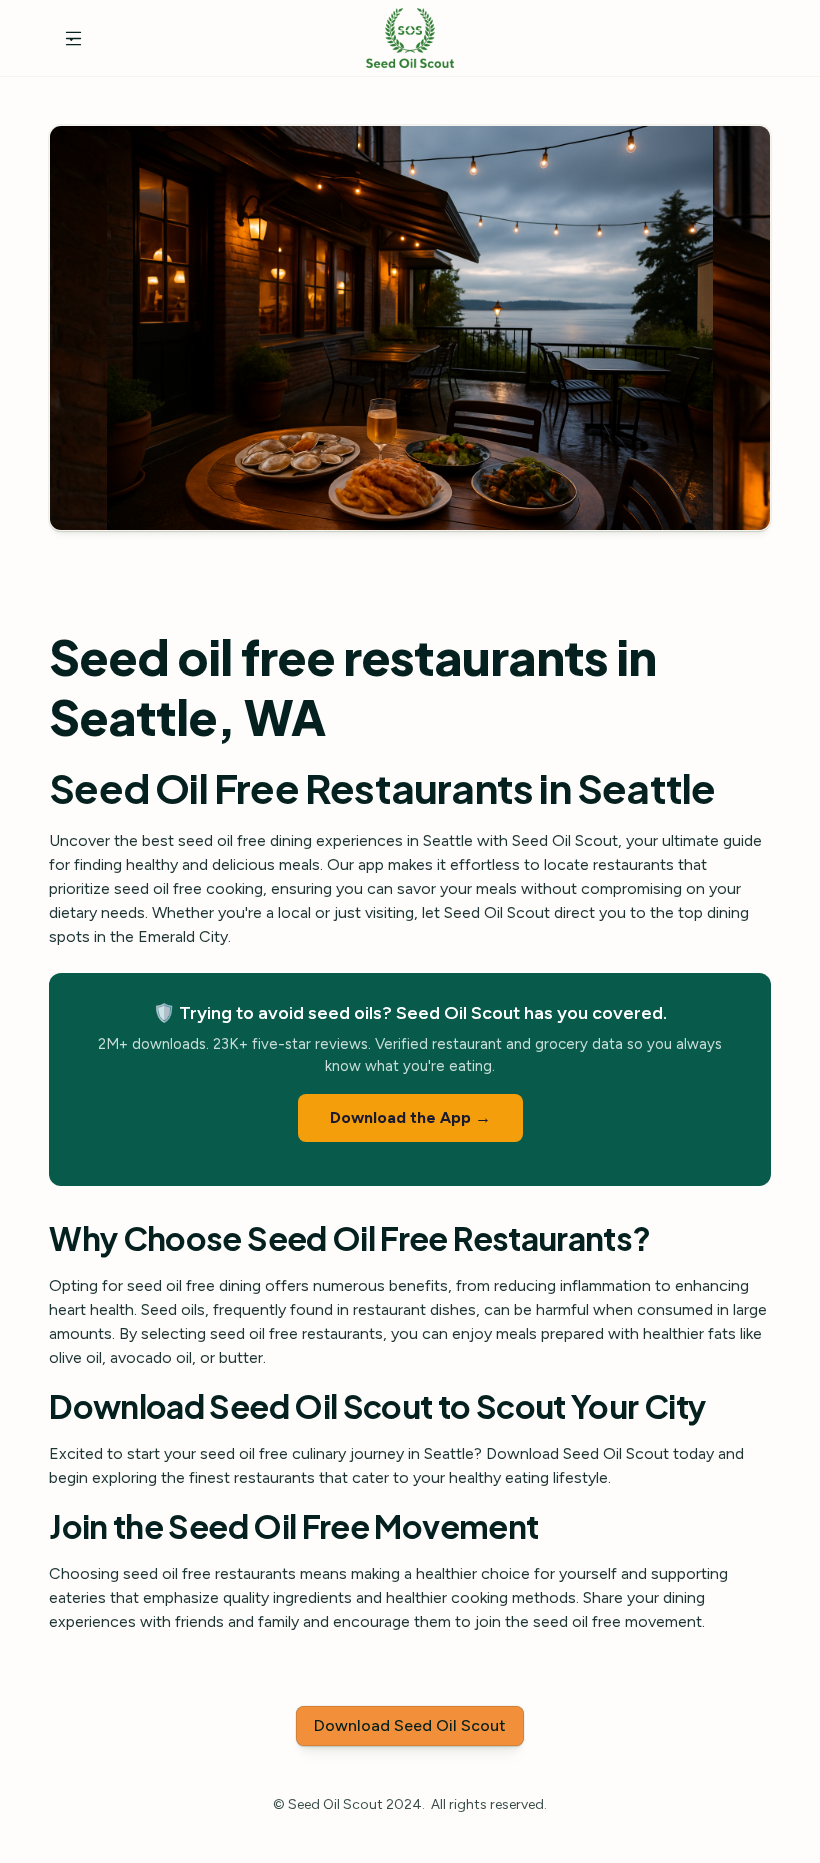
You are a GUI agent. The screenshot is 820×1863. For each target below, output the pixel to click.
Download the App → (410, 1117)
